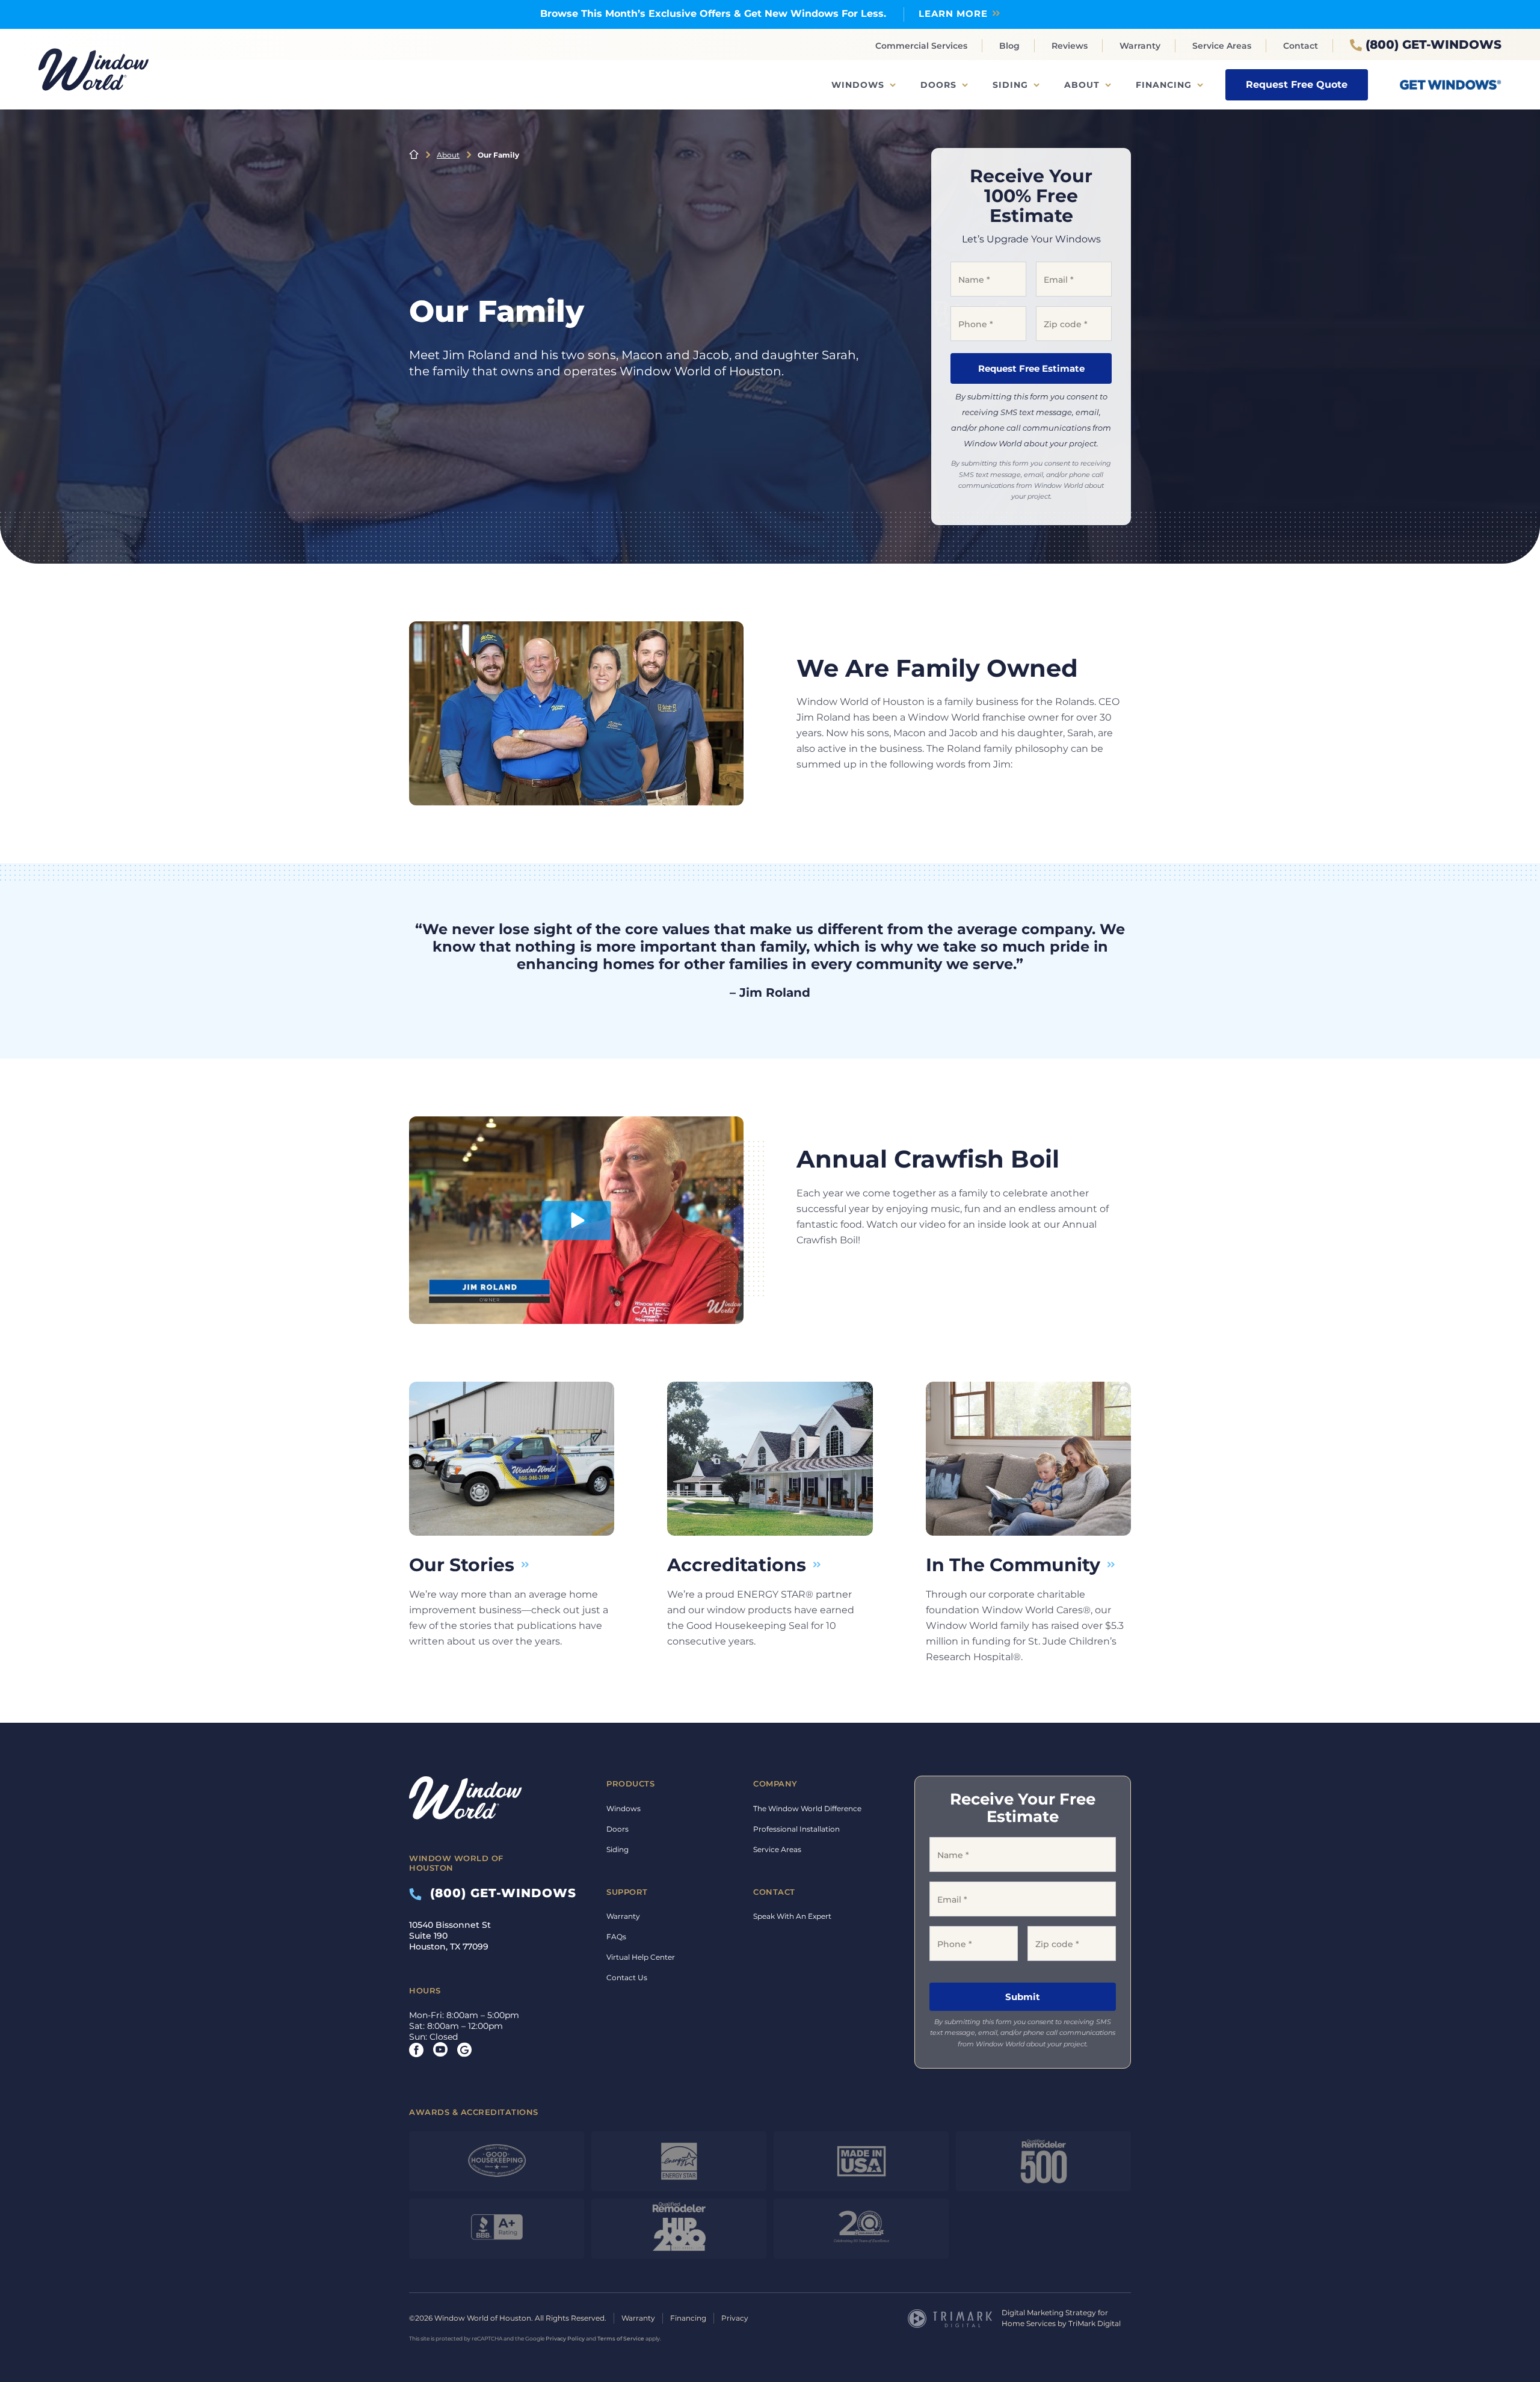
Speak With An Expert (792, 1916)
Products (630, 1783)
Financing (1164, 85)
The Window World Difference (807, 1808)
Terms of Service (621, 2338)
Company (775, 1783)
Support (627, 1892)
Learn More (953, 14)
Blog (1009, 46)
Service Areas (1222, 46)
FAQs (616, 1937)
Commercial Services (921, 46)
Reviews (1070, 46)
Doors (938, 85)
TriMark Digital (1095, 2323)
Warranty (1140, 46)
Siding (1010, 85)
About (1082, 85)
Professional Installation (796, 1829)
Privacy (735, 2318)
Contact (1301, 46)
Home (414, 155)
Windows (858, 85)
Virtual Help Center (641, 1957)
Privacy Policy (565, 2338)
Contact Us (627, 1977)
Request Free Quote (1297, 85)
